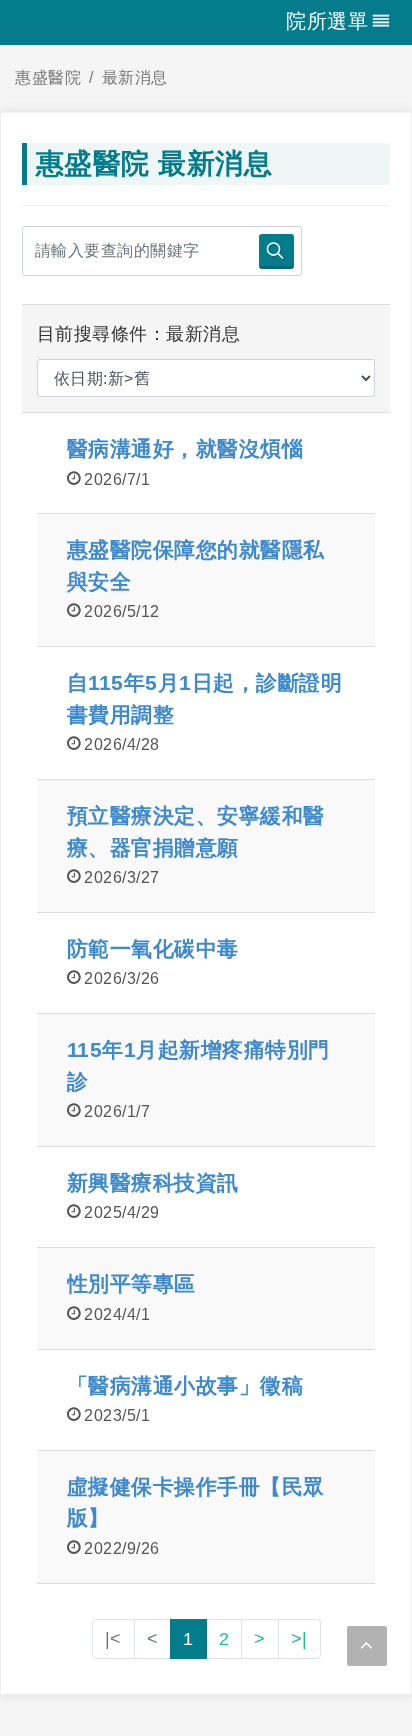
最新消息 (135, 77)
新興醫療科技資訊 (153, 1182)
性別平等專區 (131, 1283)
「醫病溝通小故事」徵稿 (185, 1385)
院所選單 (327, 21)
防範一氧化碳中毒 (153, 948)
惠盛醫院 (48, 77)
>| (299, 1639)
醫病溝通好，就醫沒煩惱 (185, 448)
